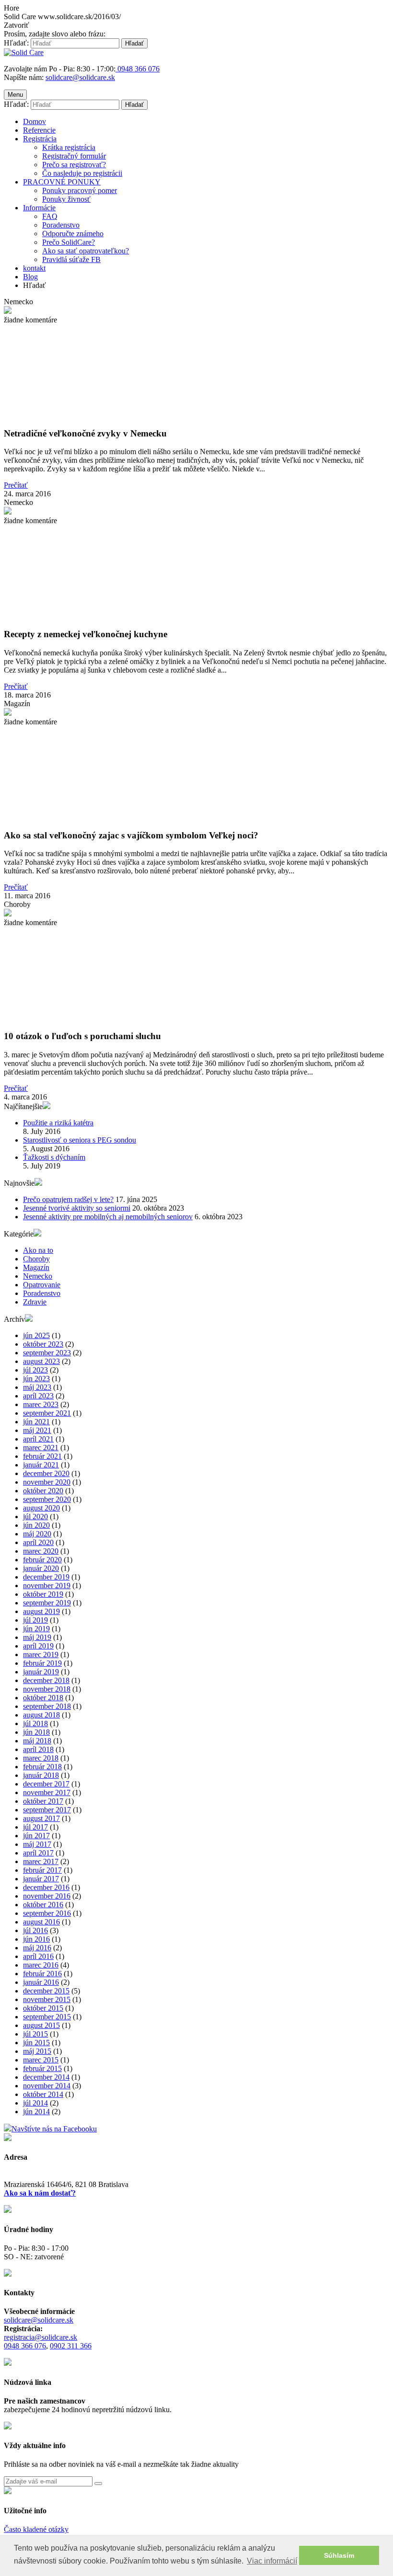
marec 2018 (41, 1758)
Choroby (36, 1259)
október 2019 (43, 1594)
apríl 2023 (38, 1396)
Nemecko (38, 1276)
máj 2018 (37, 1741)
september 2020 (47, 1499)
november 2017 (47, 1792)
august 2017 (41, 1818)
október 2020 (43, 1491)
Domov (35, 121)
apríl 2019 (38, 1646)
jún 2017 (36, 1836)
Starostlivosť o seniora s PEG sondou (80, 1140)
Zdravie (35, 1302)
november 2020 (47, 1482)
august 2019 (41, 1611)
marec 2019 (41, 1654)
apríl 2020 (38, 1542)
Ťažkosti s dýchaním (54, 1157)
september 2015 (47, 2017)
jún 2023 (36, 1379)
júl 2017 (35, 1827)
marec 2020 (41, 1551)
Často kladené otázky (36, 2529)
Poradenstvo (61, 225)
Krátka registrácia (69, 147)
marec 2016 (41, 1965)
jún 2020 (36, 1525)
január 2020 (41, 1568)
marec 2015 (41, 2060)
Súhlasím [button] (339, 2555)
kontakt (34, 268)
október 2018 (43, 1698)
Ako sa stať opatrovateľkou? (86, 251)
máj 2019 (37, 1637)
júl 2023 (35, 1370)
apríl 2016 (38, 1956)
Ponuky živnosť (66, 199)
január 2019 (41, 1672)
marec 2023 (41, 1404)
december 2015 (46, 1991)
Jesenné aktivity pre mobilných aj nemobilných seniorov (108, 1217)
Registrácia (40, 139)
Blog (30, 277)
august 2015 (41, 2025)
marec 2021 (41, 1448)
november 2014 (47, 2086)
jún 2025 (36, 1335)
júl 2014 (35, 2103)
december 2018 (46, 1680)
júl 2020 (35, 1517)
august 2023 (41, 1361)
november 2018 (47, 1689)
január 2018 (41, 1775)
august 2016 (41, 1922)
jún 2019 (36, 1629)
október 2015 (43, 2008)
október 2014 (43, 2094)
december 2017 (46, 1784)
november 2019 (47, 1586)
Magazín (36, 1267)
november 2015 (47, 1999)
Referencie (39, 130)
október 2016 (43, 1905)
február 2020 (42, 1560)
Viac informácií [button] (272, 2561)
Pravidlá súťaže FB (71, 259)
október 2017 (43, 1801)
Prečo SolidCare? (69, 242)
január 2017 (41, 1879)
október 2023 (43, 1344)
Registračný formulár (74, 156)
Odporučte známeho (73, 234)
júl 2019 (35, 1620)
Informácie (39, 208)
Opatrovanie (42, 1285)
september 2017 (47, 1810)
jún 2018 (36, 1732)
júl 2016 (35, 1930)
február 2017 (42, 1870)
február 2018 (42, 1767)
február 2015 (42, 2068)
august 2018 (41, 1715)
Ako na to (38, 1250)
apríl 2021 (38, 1439)
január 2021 (41, 1465)
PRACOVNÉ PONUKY (62, 182)
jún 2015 (36, 2043)
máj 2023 (37, 1387)
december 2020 (46, 1473)
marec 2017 (41, 1861)
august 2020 (41, 1508)
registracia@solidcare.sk (40, 2337)
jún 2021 (36, 1422)
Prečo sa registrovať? (74, 165)
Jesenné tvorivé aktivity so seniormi (77, 1208)
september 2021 (47, 1413)
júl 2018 (35, 1723)
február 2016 (42, 1974)
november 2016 (47, 1896)
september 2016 (47, 1913)
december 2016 (46, 1887)
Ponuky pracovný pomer (80, 190)
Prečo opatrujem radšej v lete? (68, 1199)
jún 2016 (36, 1939)
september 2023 (47, 1353)
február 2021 (42, 1456)
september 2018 (47, 1706)
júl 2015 (35, 2034)
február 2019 (42, 1663)
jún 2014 (36, 2112)
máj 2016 (37, 1948)
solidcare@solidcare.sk (80, 77)
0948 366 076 (25, 2346)
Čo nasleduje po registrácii (82, 173)
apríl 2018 (38, 1749)
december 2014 (46, 2077)
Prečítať (16, 485)
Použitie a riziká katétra (58, 1123)
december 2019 (46, 1577)
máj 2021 (37, 1430)
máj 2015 (37, 2051)
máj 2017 (37, 1844)
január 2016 (41, 1982)
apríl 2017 (38, 1853)
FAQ (50, 216)
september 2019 (47, 1603)
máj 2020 (37, 1534)
